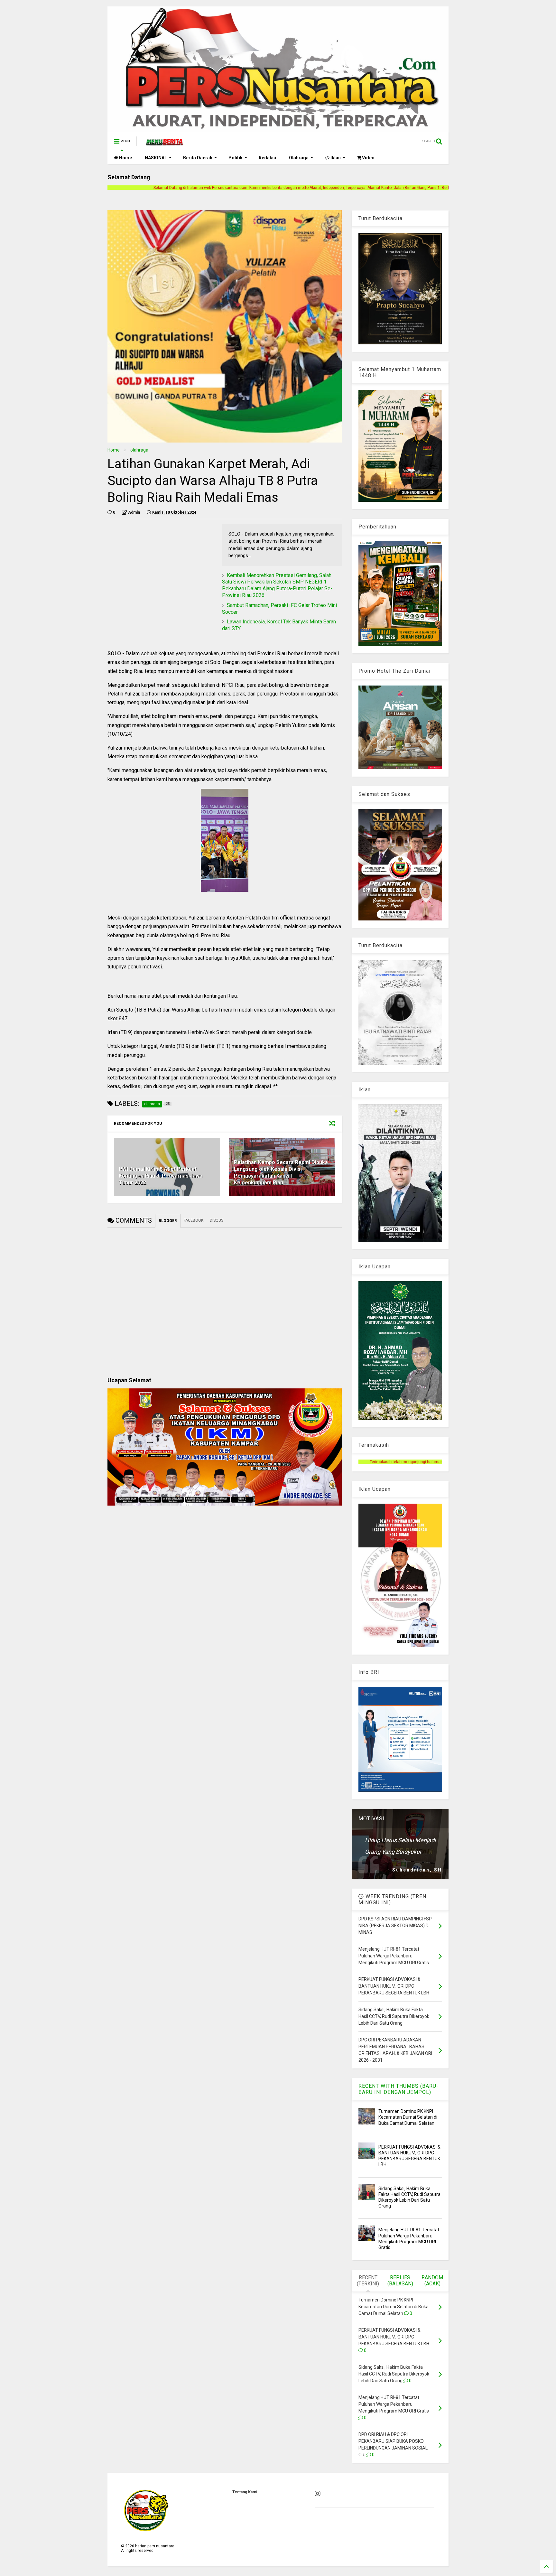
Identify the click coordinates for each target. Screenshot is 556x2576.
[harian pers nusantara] (164, 143)
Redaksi (267, 158)
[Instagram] (318, 2494)
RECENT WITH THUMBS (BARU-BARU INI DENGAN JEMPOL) (398, 2089)
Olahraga (299, 158)
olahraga (139, 450)
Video (368, 158)
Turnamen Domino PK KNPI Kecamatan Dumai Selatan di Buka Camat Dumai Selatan (408, 2117)
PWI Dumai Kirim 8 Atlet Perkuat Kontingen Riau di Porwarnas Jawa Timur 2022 (161, 1176)
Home (125, 158)
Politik (236, 158)
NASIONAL (156, 158)
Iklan (335, 158)
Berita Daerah (198, 158)
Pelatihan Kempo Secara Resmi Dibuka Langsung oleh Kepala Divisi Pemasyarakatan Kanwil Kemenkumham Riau (281, 1172)
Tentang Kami (245, 2492)
